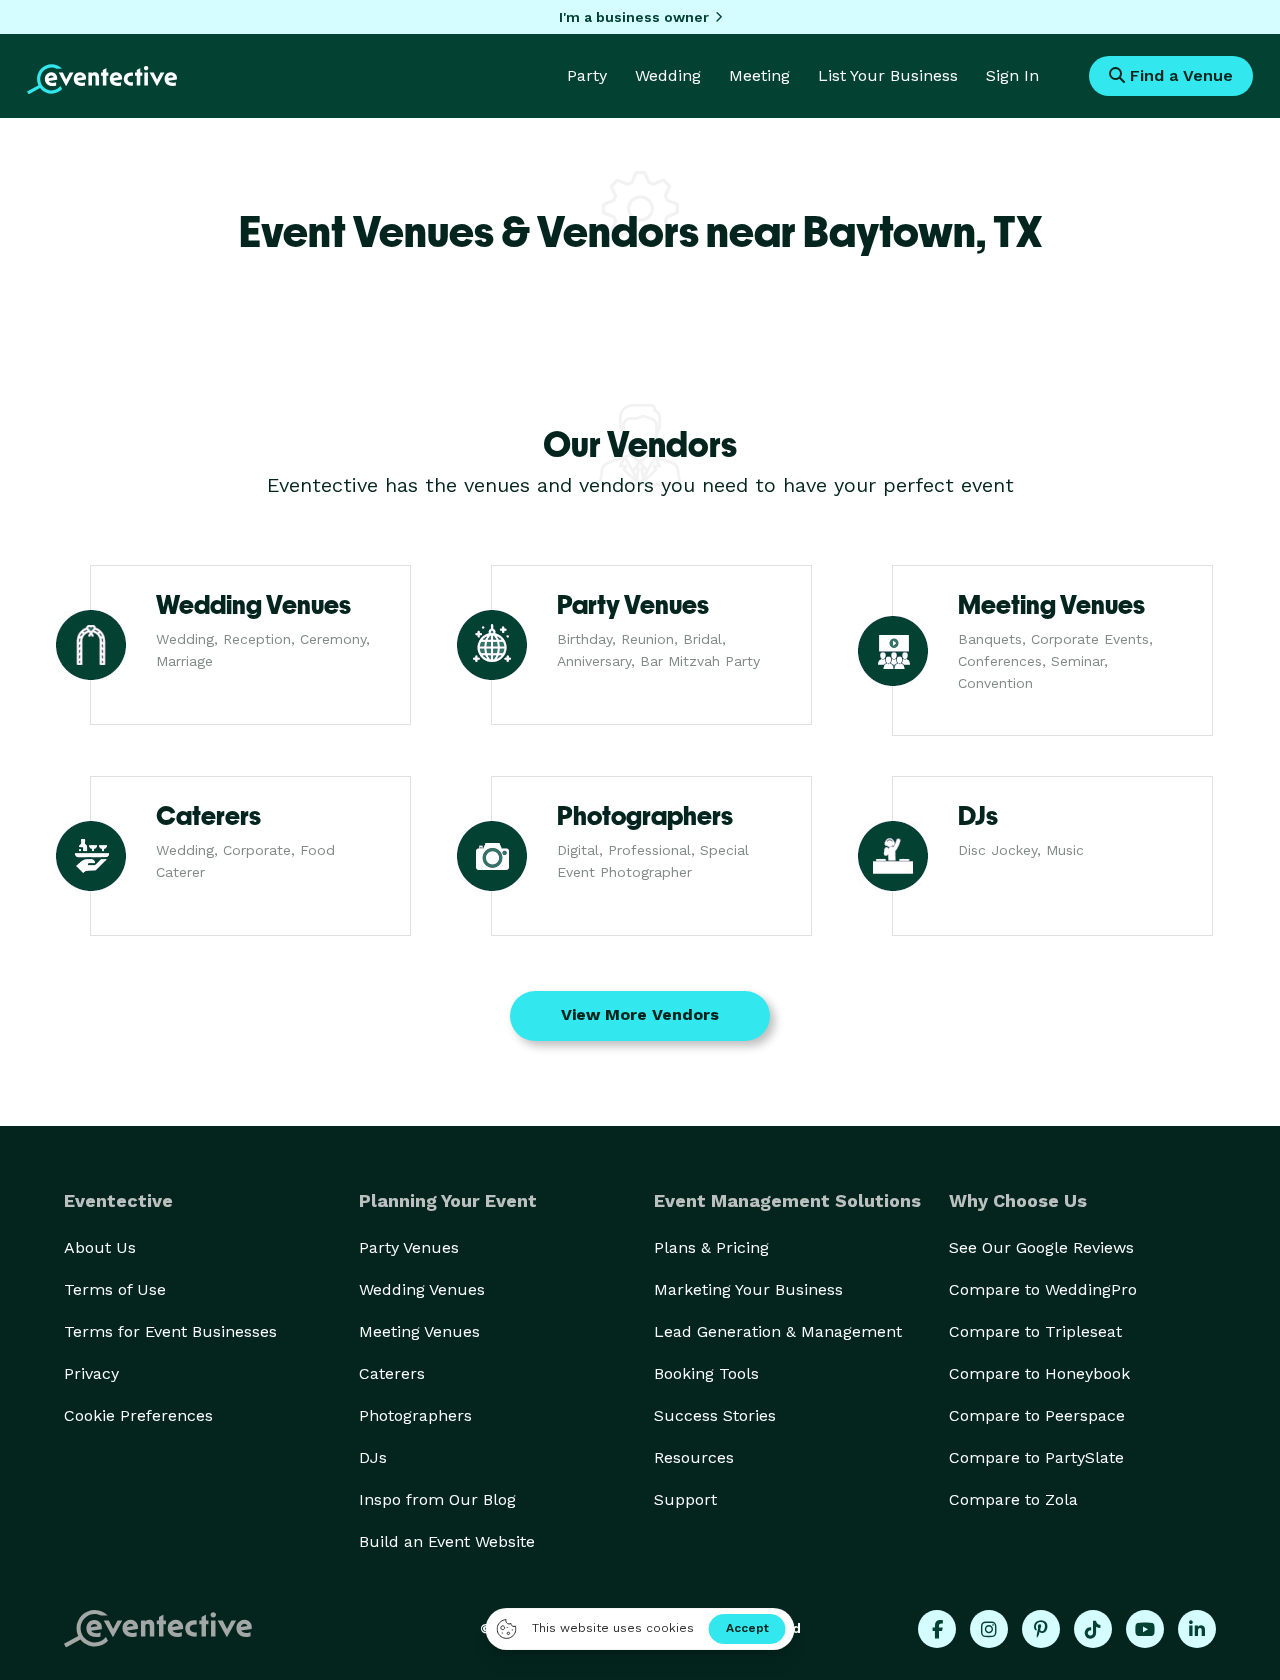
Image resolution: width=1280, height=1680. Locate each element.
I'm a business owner (634, 17)
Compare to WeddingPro (1043, 1289)
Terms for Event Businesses (170, 1331)
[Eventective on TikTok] (1093, 1629)
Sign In (1012, 75)
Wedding (668, 75)
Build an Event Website (447, 1541)
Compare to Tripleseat (1035, 1331)
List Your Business (888, 75)
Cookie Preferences (138, 1415)
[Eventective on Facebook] (937, 1629)
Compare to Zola (1013, 1499)
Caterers (392, 1373)
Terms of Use (115, 1289)
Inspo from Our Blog (437, 1499)
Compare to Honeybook (1039, 1373)
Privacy (91, 1373)
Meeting (759, 75)
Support (685, 1499)
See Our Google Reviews (1041, 1247)
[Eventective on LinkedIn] (1197, 1629)
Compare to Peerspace (1037, 1415)
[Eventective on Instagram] (989, 1629)
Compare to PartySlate (1036, 1457)
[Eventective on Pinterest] (1041, 1629)
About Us (100, 1247)
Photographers (415, 1415)
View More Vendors (640, 1014)
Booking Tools (706, 1373)
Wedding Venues (422, 1289)
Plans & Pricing (711, 1247)
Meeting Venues (419, 1331)
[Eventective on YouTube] (1145, 1629)
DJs (373, 1457)
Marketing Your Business (748, 1289)
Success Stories (715, 1415)
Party (587, 75)
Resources (694, 1457)
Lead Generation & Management (778, 1331)
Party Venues (409, 1247)
